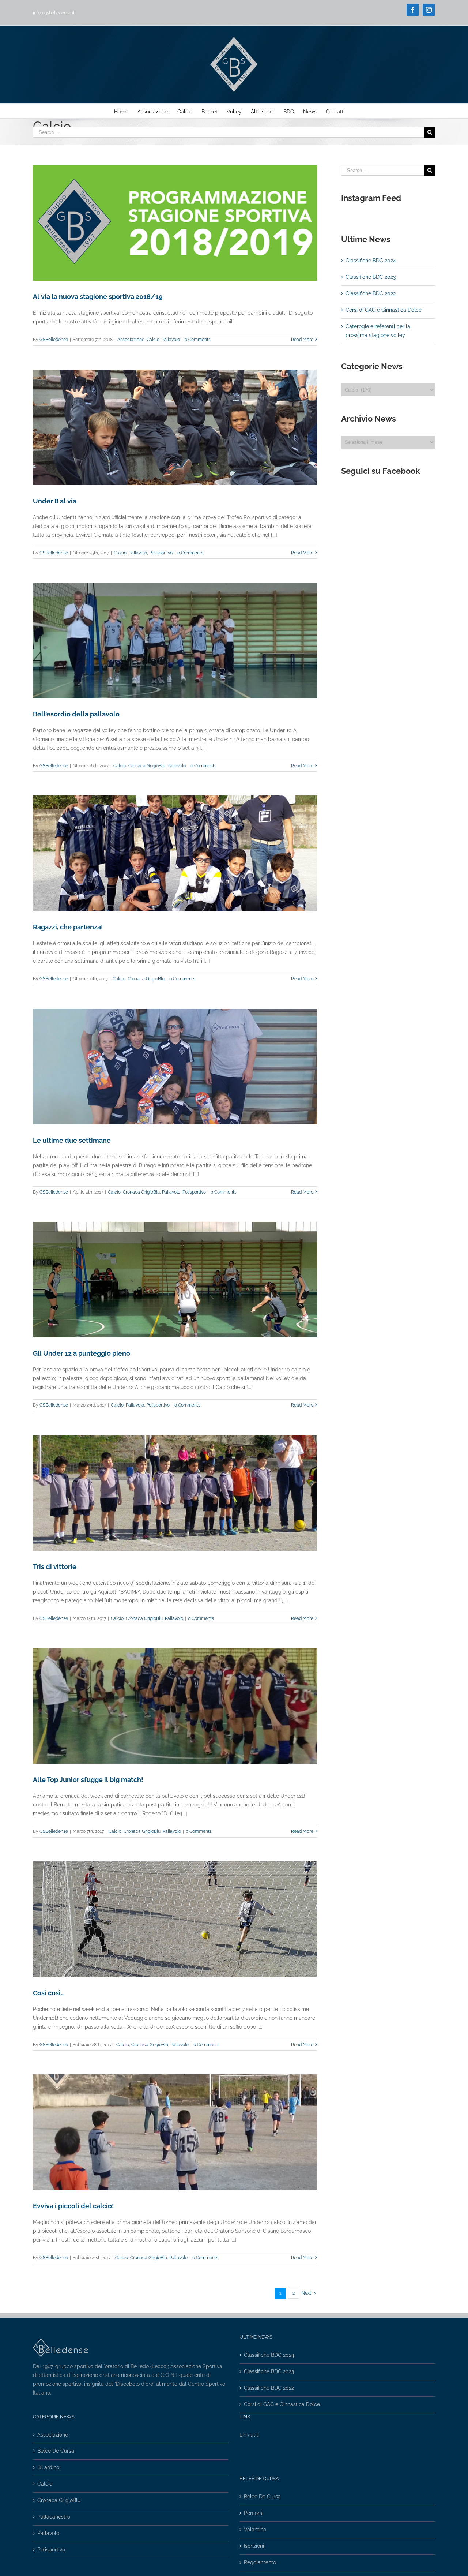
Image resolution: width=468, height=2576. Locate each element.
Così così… (49, 1993)
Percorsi (254, 2513)
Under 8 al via (55, 501)
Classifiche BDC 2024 (371, 261)
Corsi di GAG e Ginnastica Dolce (384, 310)
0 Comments (198, 340)
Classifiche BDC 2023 (371, 277)
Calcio (153, 340)
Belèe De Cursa (56, 2451)
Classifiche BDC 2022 (371, 293)
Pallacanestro (54, 2517)
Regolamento (260, 2562)
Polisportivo (161, 553)
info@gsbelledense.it (54, 13)
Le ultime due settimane (72, 1140)
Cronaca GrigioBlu (147, 766)
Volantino (255, 2530)
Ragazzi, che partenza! (68, 927)
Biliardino (48, 2467)
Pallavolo (171, 340)
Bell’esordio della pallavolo (76, 714)
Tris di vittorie (55, 1567)
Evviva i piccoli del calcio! (73, 2206)
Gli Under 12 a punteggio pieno (82, 1353)
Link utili (249, 2435)
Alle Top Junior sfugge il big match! (88, 1780)
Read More (302, 340)
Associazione (131, 340)
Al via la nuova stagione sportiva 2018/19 (98, 297)
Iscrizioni (254, 2546)
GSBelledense (54, 340)
